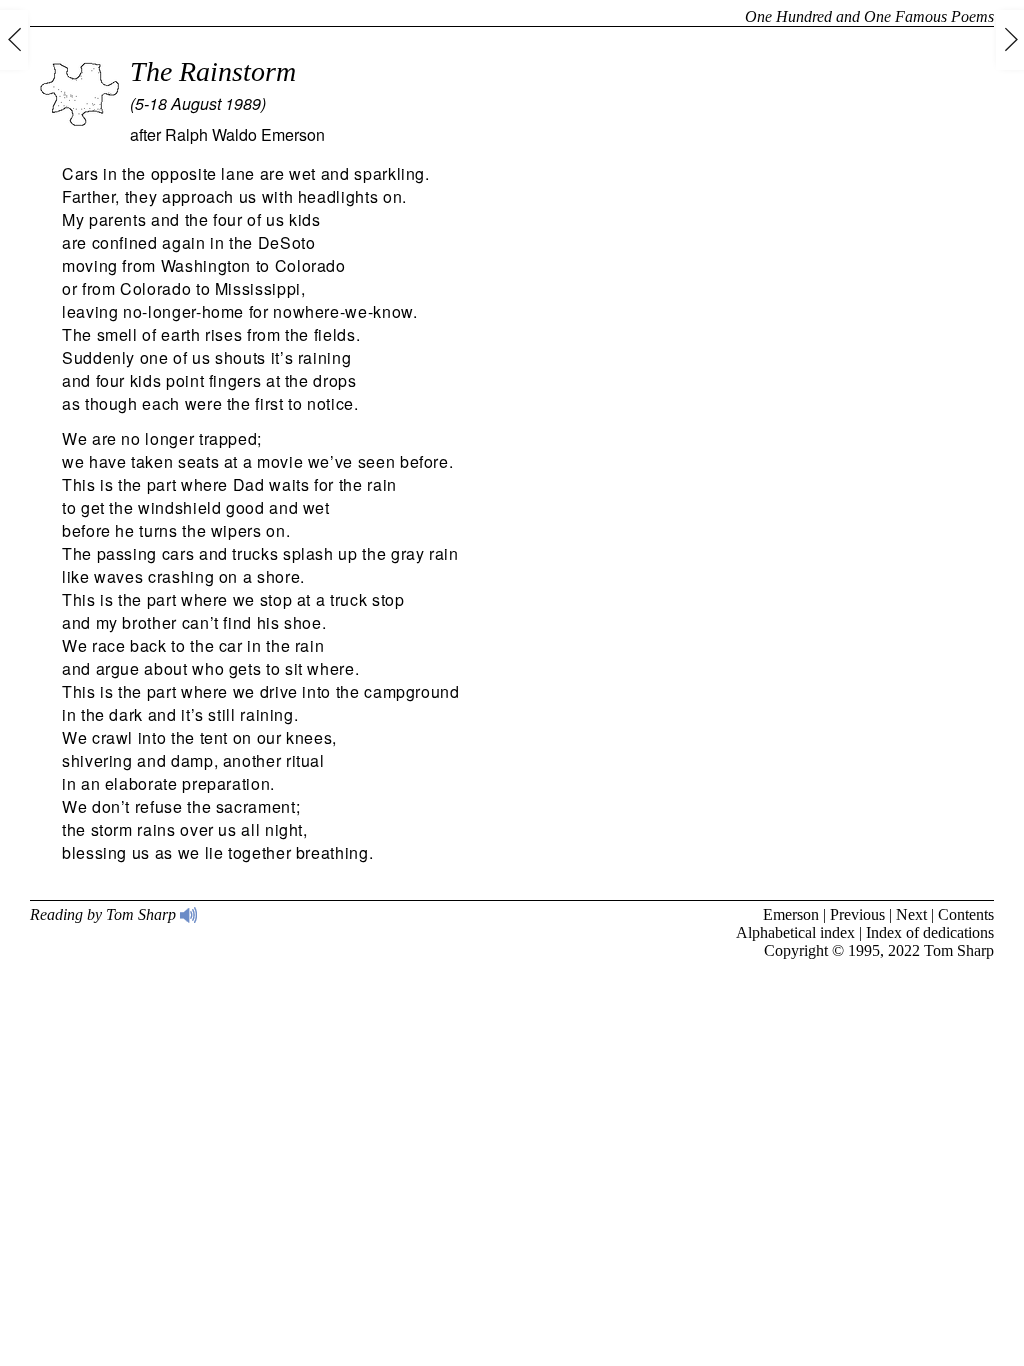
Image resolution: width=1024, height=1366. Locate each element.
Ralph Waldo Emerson (245, 134)
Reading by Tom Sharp (105, 914)
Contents (966, 914)
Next (911, 914)
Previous (857, 914)
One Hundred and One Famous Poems (869, 16)
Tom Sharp (959, 950)
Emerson (791, 914)
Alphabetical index (795, 932)
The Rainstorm (213, 71)
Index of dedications (930, 932)
